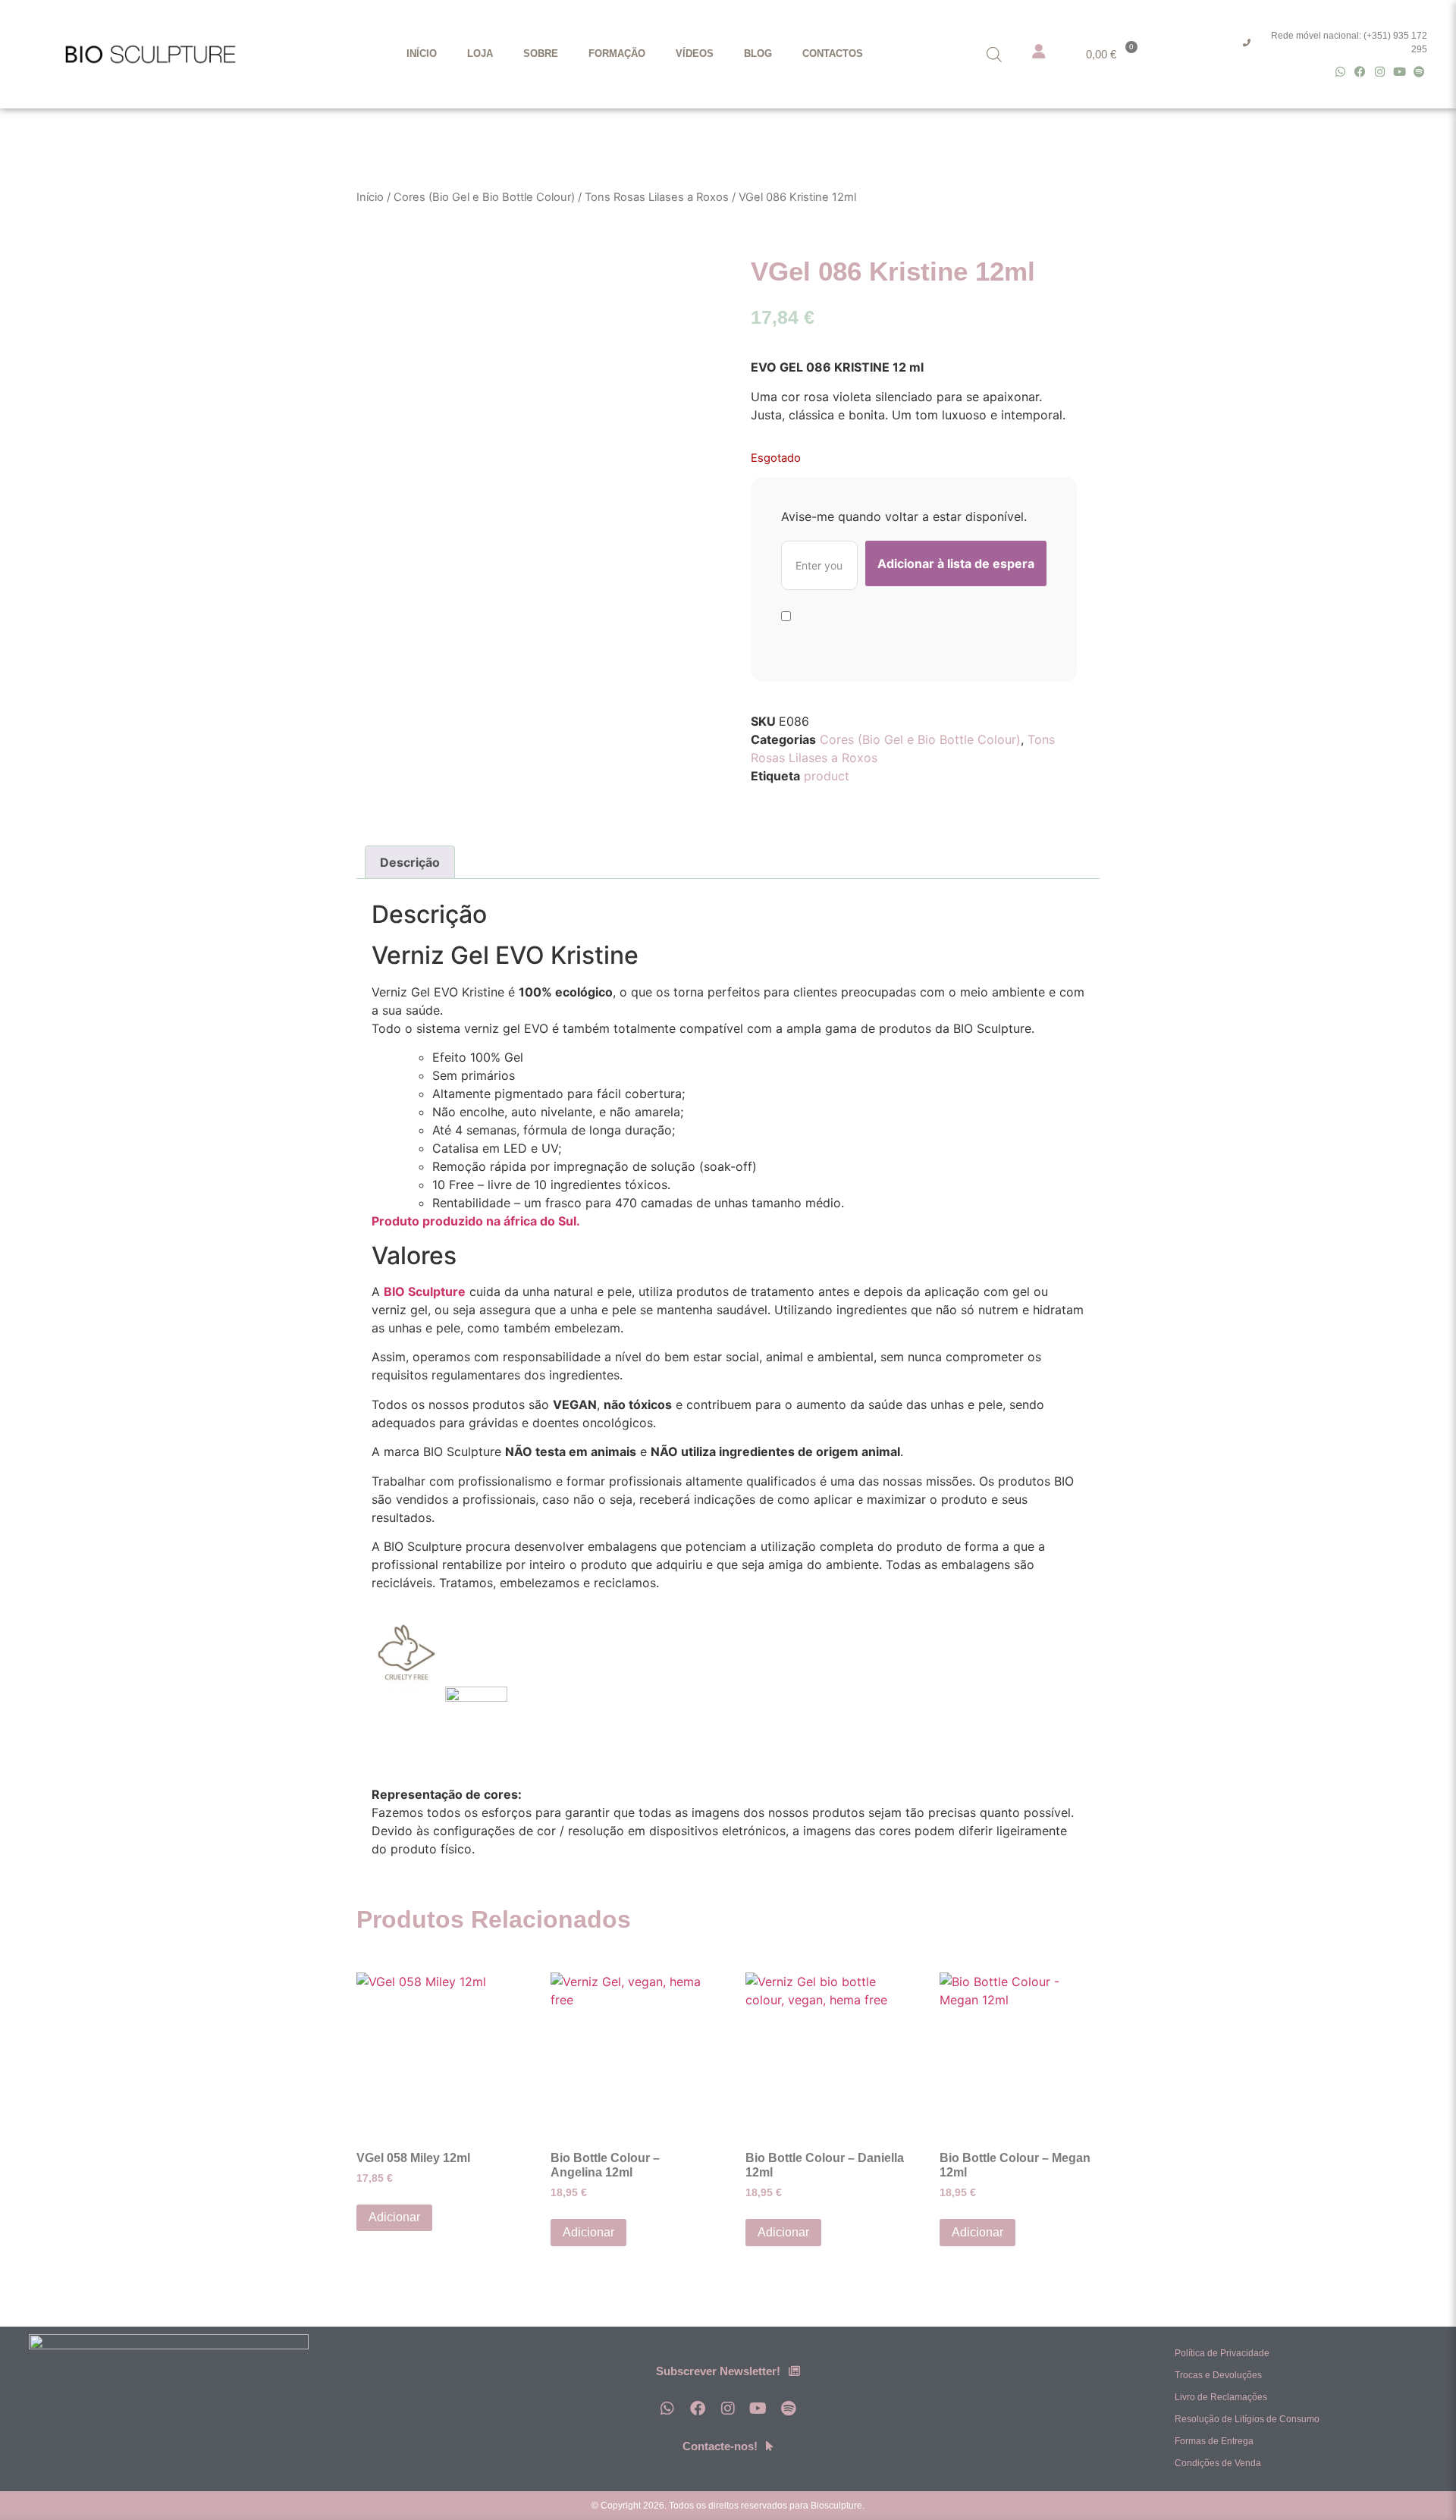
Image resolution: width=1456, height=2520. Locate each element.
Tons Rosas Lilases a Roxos (657, 197)
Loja (480, 53)
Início (422, 53)
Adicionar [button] (394, 2217)
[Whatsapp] (1340, 72)
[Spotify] (1419, 72)
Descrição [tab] (410, 862)
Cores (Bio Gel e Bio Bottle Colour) (484, 197)
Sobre (541, 53)
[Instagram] (1380, 72)
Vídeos (695, 53)
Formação (617, 53)
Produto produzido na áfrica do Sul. (476, 1221)
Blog (758, 53)
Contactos (833, 53)
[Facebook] (1360, 72)
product (827, 776)
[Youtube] (1400, 72)
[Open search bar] (994, 54)
